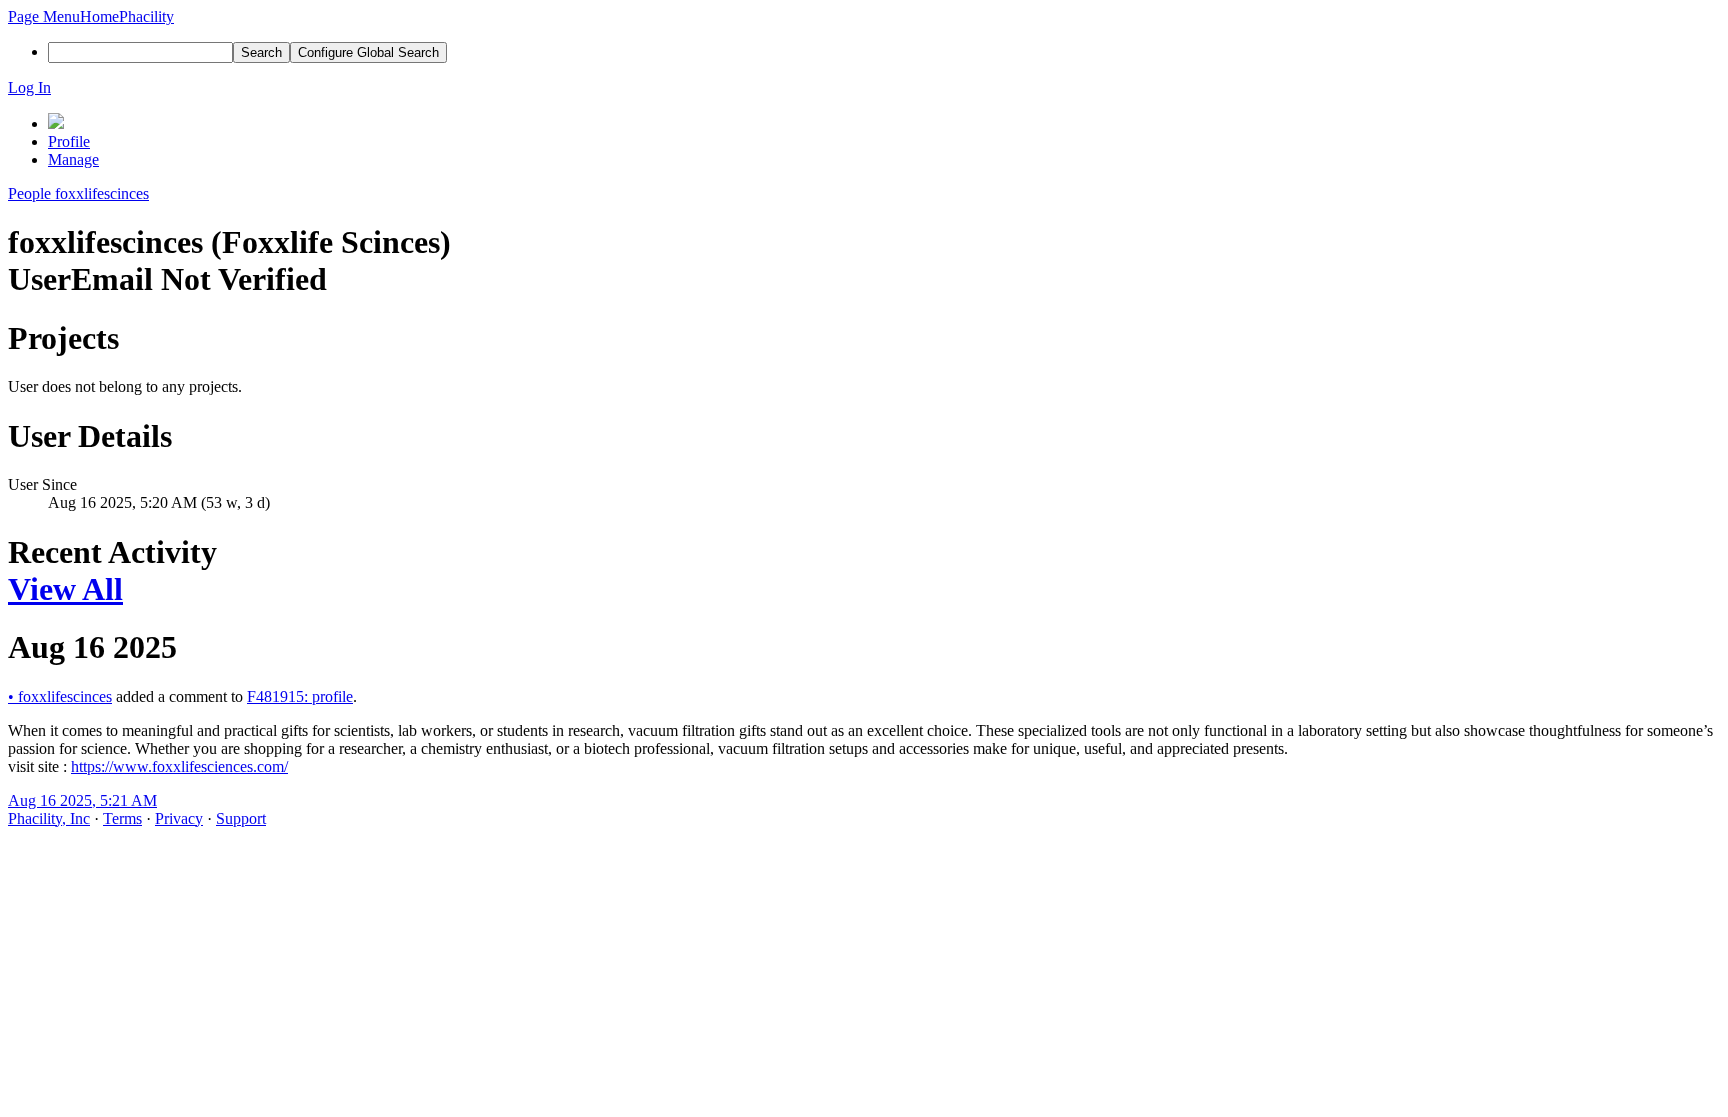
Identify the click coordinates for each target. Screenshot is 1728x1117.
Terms (122, 818)
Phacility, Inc (49, 818)
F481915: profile (300, 696)
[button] (44, 16)
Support (241, 818)
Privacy (179, 818)
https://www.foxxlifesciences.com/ (179, 766)
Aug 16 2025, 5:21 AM (82, 800)
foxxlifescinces (60, 696)
